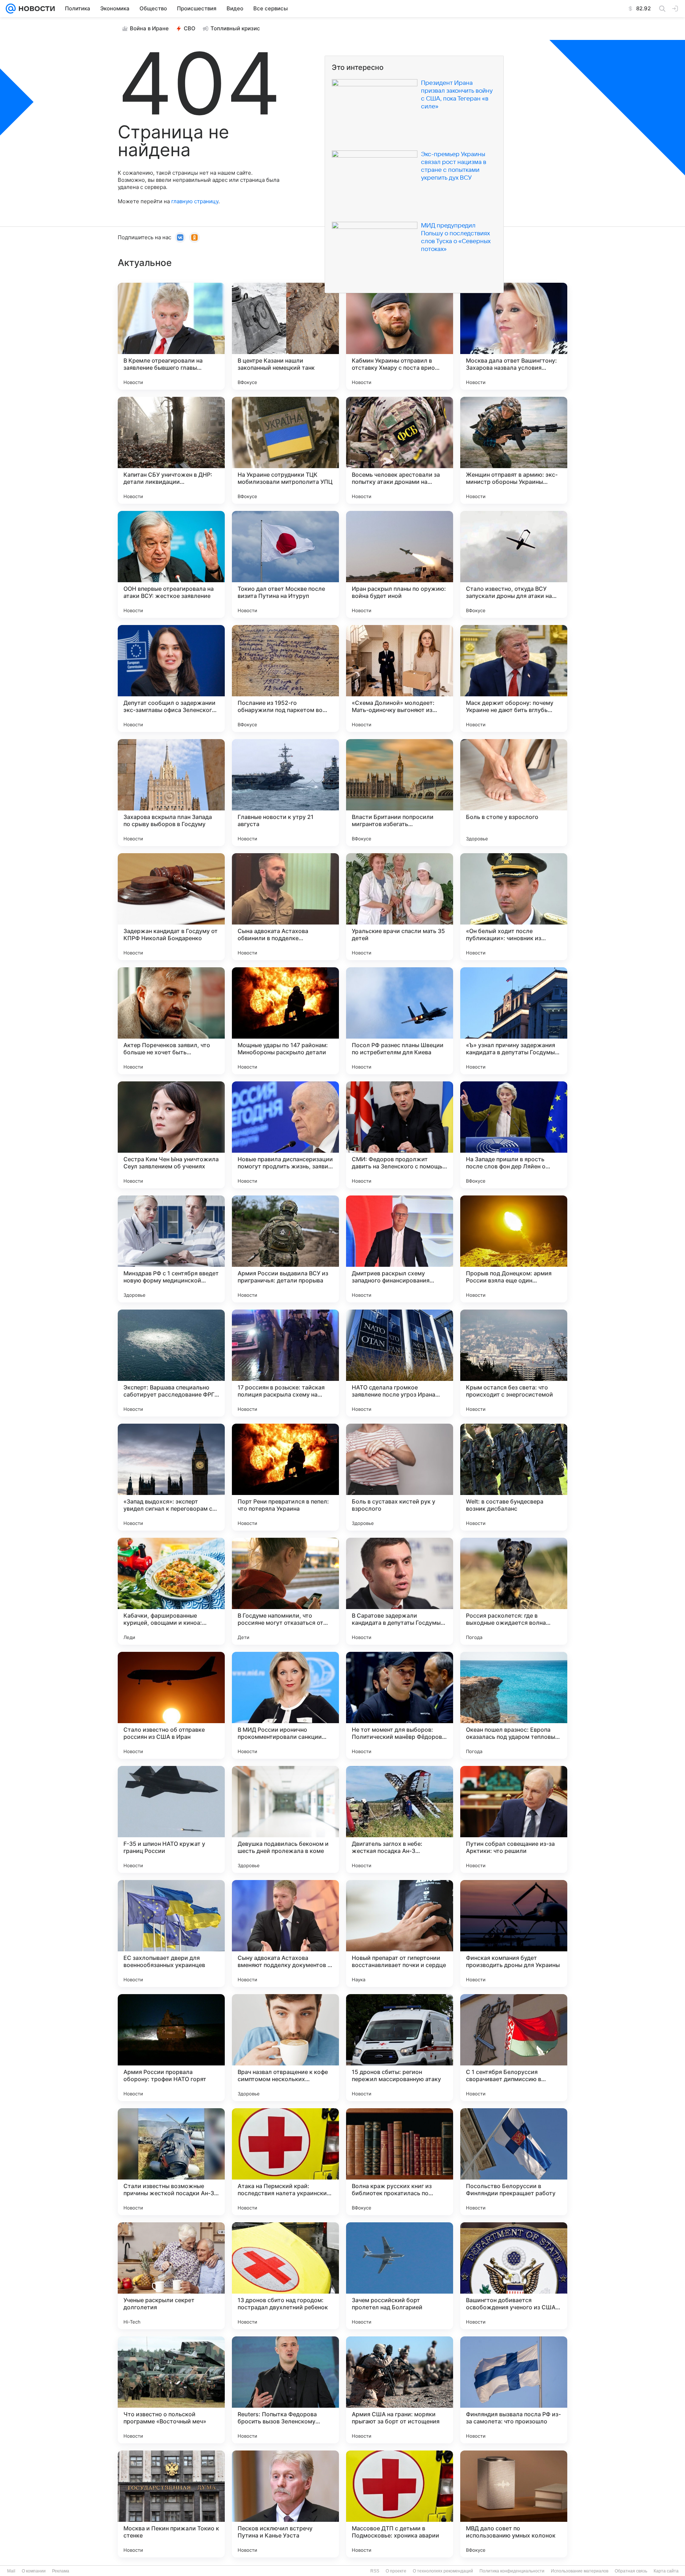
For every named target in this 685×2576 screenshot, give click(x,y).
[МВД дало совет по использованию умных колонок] (514, 2504)
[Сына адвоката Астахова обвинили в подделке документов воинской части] (285, 907)
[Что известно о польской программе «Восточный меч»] (171, 2390)
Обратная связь (631, 2571)
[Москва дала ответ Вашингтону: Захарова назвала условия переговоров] (514, 336)
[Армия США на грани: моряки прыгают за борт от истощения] (400, 2390)
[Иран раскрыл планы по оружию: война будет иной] (400, 564)
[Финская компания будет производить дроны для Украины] (514, 1934)
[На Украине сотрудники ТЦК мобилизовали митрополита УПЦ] (285, 450)
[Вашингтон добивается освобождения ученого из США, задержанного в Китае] (514, 2276)
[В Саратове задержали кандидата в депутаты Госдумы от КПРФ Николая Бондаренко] (400, 1591)
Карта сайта (666, 2571)
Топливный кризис (235, 28)
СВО (190, 28)
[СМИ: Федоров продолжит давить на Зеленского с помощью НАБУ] (400, 1135)
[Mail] (11, 9)
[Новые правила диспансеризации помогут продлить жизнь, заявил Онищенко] (285, 1135)
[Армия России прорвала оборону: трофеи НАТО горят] (171, 2048)
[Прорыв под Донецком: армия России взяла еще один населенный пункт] (514, 1249)
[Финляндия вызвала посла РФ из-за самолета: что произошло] (514, 2390)
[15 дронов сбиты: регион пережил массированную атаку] (400, 2048)
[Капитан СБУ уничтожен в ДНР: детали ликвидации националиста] (171, 450)
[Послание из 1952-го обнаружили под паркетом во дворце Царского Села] (285, 678)
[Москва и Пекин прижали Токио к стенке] (171, 2504)
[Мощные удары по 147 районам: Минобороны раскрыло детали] (285, 1021)
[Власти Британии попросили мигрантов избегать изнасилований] (400, 793)
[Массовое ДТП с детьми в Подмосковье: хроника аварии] (400, 2504)
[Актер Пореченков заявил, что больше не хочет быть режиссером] (171, 1021)
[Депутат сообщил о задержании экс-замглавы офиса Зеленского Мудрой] (171, 678)
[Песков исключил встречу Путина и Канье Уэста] (285, 2504)
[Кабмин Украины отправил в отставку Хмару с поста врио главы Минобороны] (400, 336)
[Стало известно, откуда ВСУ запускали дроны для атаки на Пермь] (514, 564)
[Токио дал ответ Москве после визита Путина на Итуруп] (285, 564)
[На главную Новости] (35, 9)
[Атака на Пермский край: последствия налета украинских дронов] (285, 2162)
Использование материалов (580, 2571)
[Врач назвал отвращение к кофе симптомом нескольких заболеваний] (285, 2048)
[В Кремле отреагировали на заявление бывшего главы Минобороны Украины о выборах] (171, 336)
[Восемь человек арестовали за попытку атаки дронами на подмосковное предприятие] (400, 450)
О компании (34, 2571)
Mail (11, 2571)
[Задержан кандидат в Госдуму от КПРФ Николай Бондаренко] (171, 907)
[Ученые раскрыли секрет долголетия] (171, 2276)
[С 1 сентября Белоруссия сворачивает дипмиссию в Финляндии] (514, 2048)
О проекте (396, 2571)
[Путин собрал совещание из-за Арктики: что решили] (514, 1819)
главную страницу (195, 201)
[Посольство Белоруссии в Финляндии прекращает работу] (514, 2162)
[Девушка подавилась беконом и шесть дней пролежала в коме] (285, 1819)
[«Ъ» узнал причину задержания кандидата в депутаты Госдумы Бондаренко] (514, 1021)
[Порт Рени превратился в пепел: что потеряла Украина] (285, 1477)
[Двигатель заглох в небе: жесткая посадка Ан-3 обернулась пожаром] (400, 1819)
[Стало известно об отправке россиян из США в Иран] (171, 1705)
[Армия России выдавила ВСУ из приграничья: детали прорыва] (285, 1249)
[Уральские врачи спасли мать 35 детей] (400, 907)
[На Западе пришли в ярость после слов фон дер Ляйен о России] (514, 1135)
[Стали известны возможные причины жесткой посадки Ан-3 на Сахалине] (171, 2162)
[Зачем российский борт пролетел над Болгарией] (400, 2276)
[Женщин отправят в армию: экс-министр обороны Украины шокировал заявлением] (514, 450)
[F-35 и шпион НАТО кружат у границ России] (171, 1819)
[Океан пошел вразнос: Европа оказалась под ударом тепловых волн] (514, 1705)
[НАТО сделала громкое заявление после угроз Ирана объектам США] (400, 1363)
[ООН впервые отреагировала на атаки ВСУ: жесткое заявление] (171, 564)
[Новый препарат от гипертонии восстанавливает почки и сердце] (400, 1934)
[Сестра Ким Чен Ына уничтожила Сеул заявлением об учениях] (171, 1135)
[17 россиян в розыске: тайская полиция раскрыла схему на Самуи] (285, 1363)
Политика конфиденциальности (512, 2571)
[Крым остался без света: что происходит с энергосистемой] (514, 1363)
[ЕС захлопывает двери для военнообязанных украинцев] (171, 1934)
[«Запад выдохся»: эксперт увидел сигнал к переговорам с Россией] (171, 1477)
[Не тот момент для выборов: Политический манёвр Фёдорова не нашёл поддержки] (400, 1705)
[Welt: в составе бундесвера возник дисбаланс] (514, 1477)
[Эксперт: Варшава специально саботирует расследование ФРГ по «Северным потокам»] (171, 1363)
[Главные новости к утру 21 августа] (285, 793)
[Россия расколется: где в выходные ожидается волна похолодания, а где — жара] (514, 1591)
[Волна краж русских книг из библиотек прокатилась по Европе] (400, 2162)
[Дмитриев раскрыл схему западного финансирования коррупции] (400, 1249)
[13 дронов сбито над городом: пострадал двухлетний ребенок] (285, 2276)
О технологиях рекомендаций (443, 2571)
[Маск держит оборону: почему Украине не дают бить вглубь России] (514, 678)
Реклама (61, 2571)
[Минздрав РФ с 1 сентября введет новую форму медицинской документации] (171, 1249)
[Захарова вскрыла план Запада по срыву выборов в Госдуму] (171, 793)
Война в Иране (149, 28)
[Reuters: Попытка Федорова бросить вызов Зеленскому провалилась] (285, 2390)
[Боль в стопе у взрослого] (514, 793)
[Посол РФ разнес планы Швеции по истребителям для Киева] (400, 1021)
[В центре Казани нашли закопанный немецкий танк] (285, 336)
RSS (375, 2571)
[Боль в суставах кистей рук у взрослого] (400, 1477)
